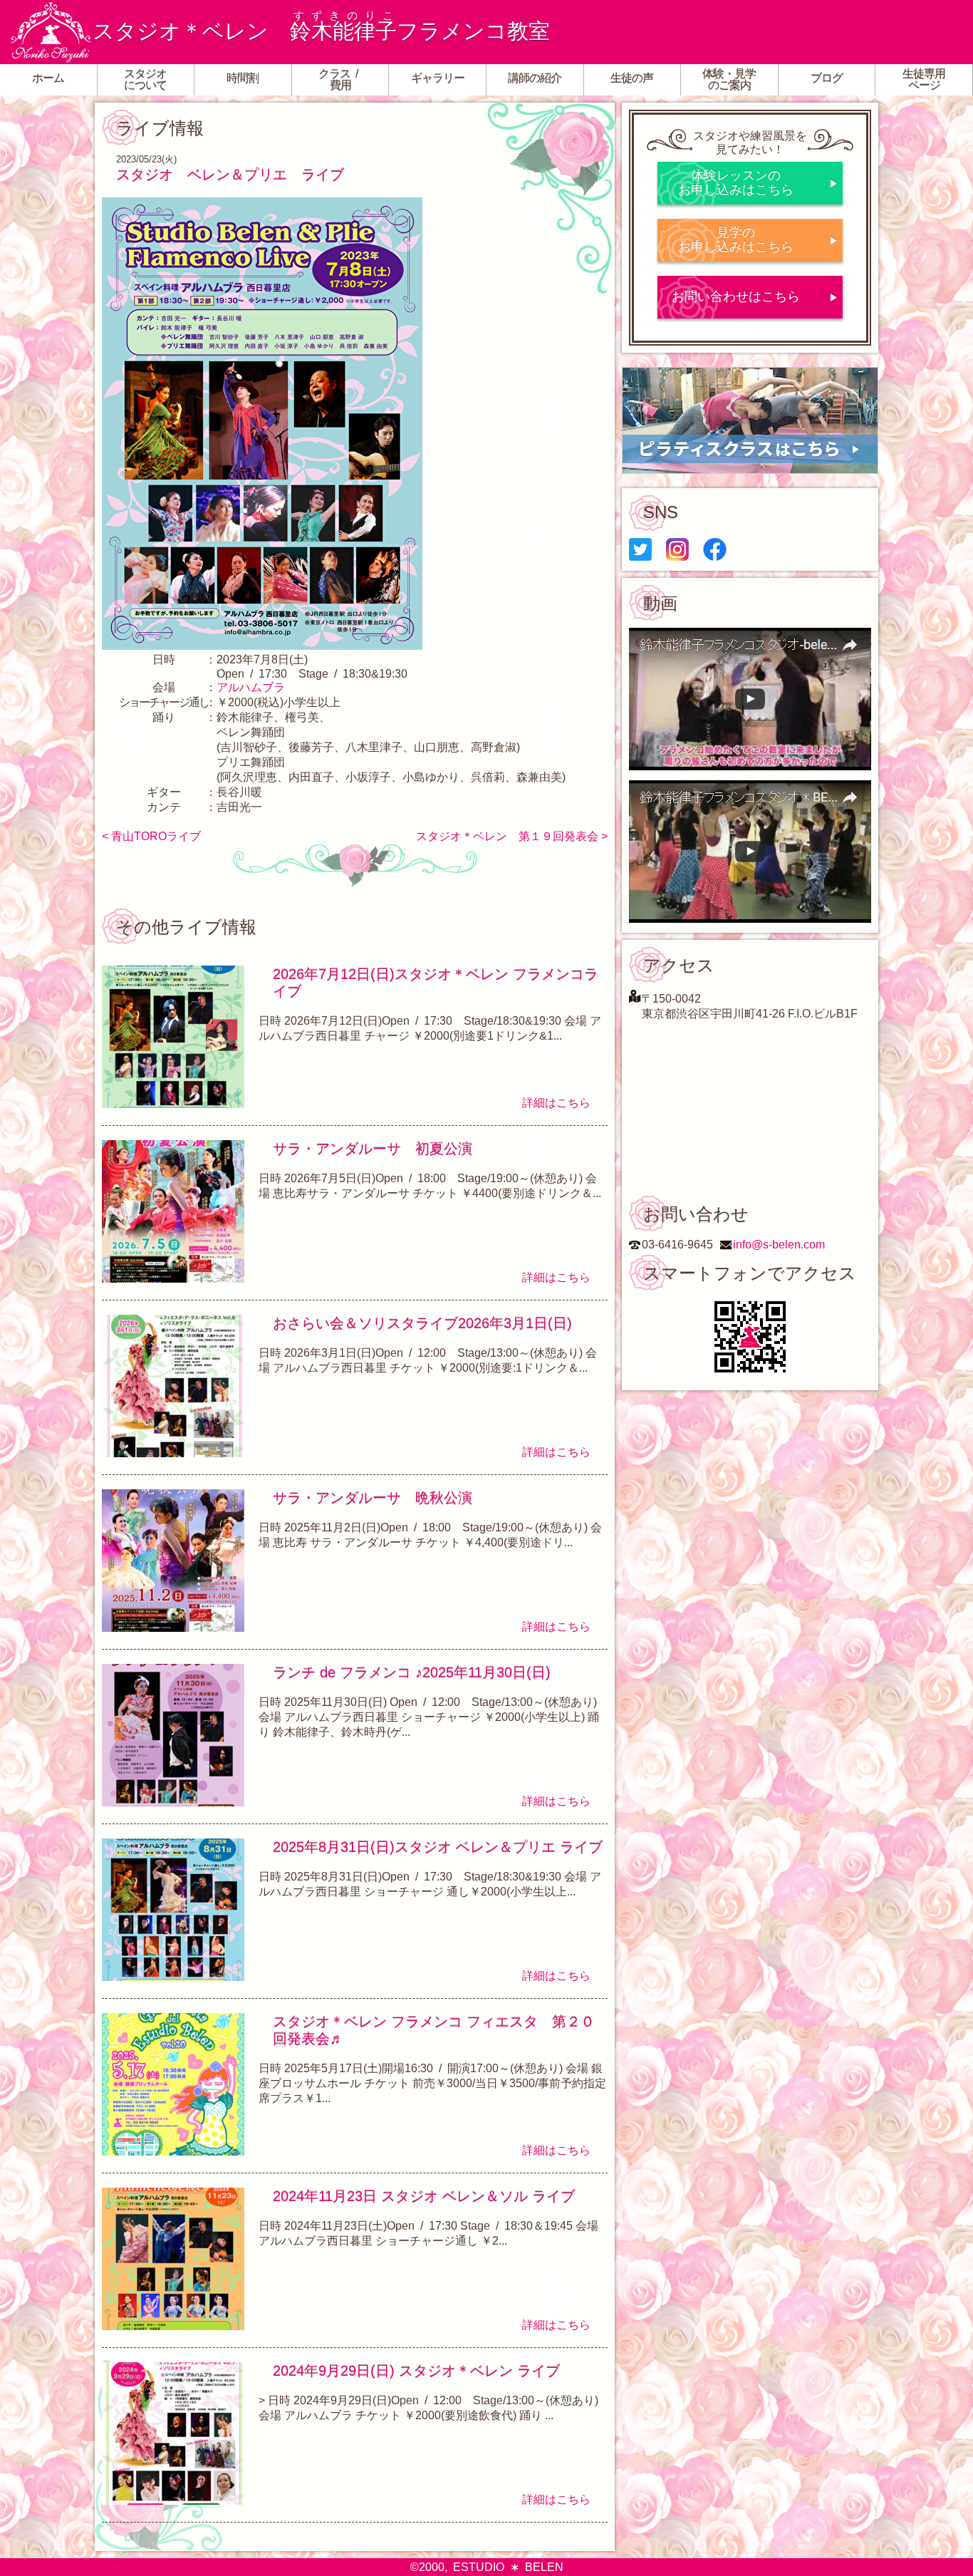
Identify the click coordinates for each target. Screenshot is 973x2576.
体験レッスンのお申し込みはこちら (736, 182)
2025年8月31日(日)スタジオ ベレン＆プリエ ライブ (438, 1847)
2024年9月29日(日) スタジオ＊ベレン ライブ (416, 2371)
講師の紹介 (535, 78)
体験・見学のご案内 (729, 79)
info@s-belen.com (779, 1245)
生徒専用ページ (924, 79)
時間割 (243, 78)
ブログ (827, 78)
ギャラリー (438, 78)
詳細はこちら (556, 1103)
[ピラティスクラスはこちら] (750, 420)
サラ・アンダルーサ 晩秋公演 (373, 1498)
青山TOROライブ (156, 836)
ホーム (48, 78)
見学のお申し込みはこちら (736, 239)
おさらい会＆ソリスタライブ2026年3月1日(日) (422, 1323)
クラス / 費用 (340, 79)
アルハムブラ (251, 687)
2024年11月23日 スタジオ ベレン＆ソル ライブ (424, 2196)
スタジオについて (145, 79)
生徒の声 (632, 78)
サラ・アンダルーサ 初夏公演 (373, 1149)
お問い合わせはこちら (736, 296)
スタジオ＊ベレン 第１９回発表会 (507, 836)
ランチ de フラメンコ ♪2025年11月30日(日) (412, 1672)
